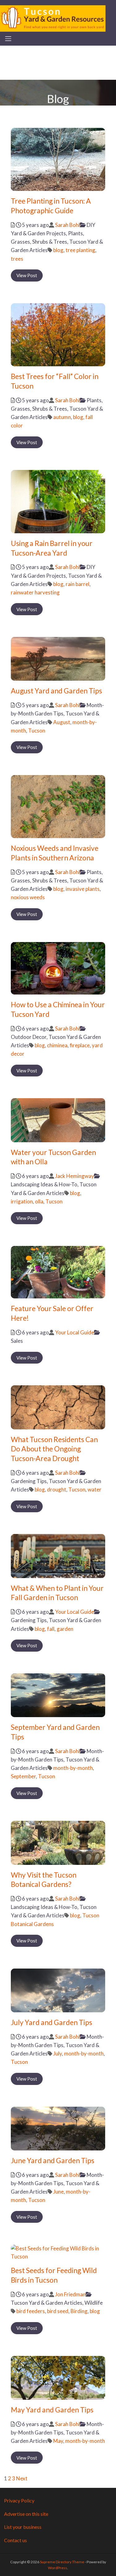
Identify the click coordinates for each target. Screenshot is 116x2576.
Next (22, 2478)
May (58, 2441)
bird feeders (31, 2311)
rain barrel (77, 584)
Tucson (37, 731)
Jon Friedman (70, 2294)
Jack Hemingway (75, 1176)
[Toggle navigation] (8, 39)
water (95, 1489)
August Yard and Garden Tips (56, 691)
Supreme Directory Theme (62, 2562)
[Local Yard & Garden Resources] (53, 18)
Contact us (15, 2540)
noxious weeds (28, 897)
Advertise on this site (26, 2514)
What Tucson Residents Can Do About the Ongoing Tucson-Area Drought (54, 1449)
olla (39, 1201)
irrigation (22, 1201)
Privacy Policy (19, 2500)
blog (58, 250)
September (23, 1776)
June (58, 2192)
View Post (27, 275)
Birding (79, 2311)
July (58, 2053)
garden (65, 1629)
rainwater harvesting (35, 592)
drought (57, 1489)
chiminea (57, 1045)
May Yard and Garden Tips (52, 2410)
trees (17, 259)
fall (51, 1629)
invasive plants (83, 889)
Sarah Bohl (67, 225)
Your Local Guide (75, 1332)
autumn (62, 417)
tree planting (80, 250)
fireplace (80, 1045)
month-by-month (73, 1768)
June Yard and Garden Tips (53, 2160)
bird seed (58, 2311)
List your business (23, 2527)
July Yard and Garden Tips (52, 2022)
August (62, 722)
